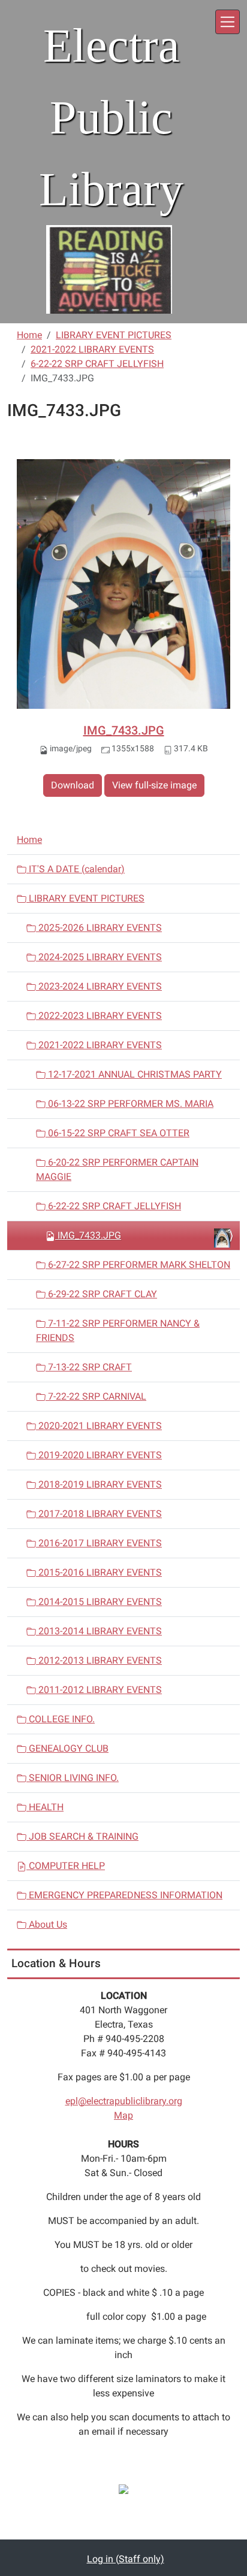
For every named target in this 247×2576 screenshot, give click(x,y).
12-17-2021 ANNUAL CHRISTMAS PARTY (134, 1074)
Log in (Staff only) (126, 2559)
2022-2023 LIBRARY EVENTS (99, 1016)
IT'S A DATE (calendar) (76, 869)
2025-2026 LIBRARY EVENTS (99, 928)
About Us (47, 1924)
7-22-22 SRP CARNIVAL (96, 1396)
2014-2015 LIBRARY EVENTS (99, 1602)
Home (29, 335)
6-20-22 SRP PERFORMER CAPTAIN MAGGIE (117, 1169)
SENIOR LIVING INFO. (73, 1778)
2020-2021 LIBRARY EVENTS (99, 1426)
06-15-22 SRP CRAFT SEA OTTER (118, 1133)
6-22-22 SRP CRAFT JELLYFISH (97, 364)
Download (73, 785)
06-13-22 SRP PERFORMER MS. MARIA (129, 1104)
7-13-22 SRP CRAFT (89, 1367)
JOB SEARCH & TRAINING (82, 1836)
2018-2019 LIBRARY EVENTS (99, 1484)
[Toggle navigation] (228, 22)
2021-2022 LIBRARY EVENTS (92, 349)
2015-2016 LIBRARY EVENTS (99, 1572)
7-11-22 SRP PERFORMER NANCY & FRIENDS (118, 1331)
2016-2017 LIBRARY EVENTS (99, 1543)
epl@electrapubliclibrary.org (124, 2101)
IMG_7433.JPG (124, 730)
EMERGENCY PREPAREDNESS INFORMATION (124, 1895)
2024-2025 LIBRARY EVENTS (99, 957)
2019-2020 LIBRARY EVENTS (99, 1455)
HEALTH (45, 1807)
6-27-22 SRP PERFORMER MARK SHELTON (138, 1265)
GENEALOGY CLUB (67, 1748)
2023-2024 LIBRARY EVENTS (99, 986)
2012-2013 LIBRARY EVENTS (99, 1660)
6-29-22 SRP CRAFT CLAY (101, 1294)
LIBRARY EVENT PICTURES (114, 335)
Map (123, 2115)
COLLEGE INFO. (61, 1719)
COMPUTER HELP (66, 1866)
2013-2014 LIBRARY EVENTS (99, 1631)
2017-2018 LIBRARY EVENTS (99, 1514)
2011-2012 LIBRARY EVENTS (99, 1690)
